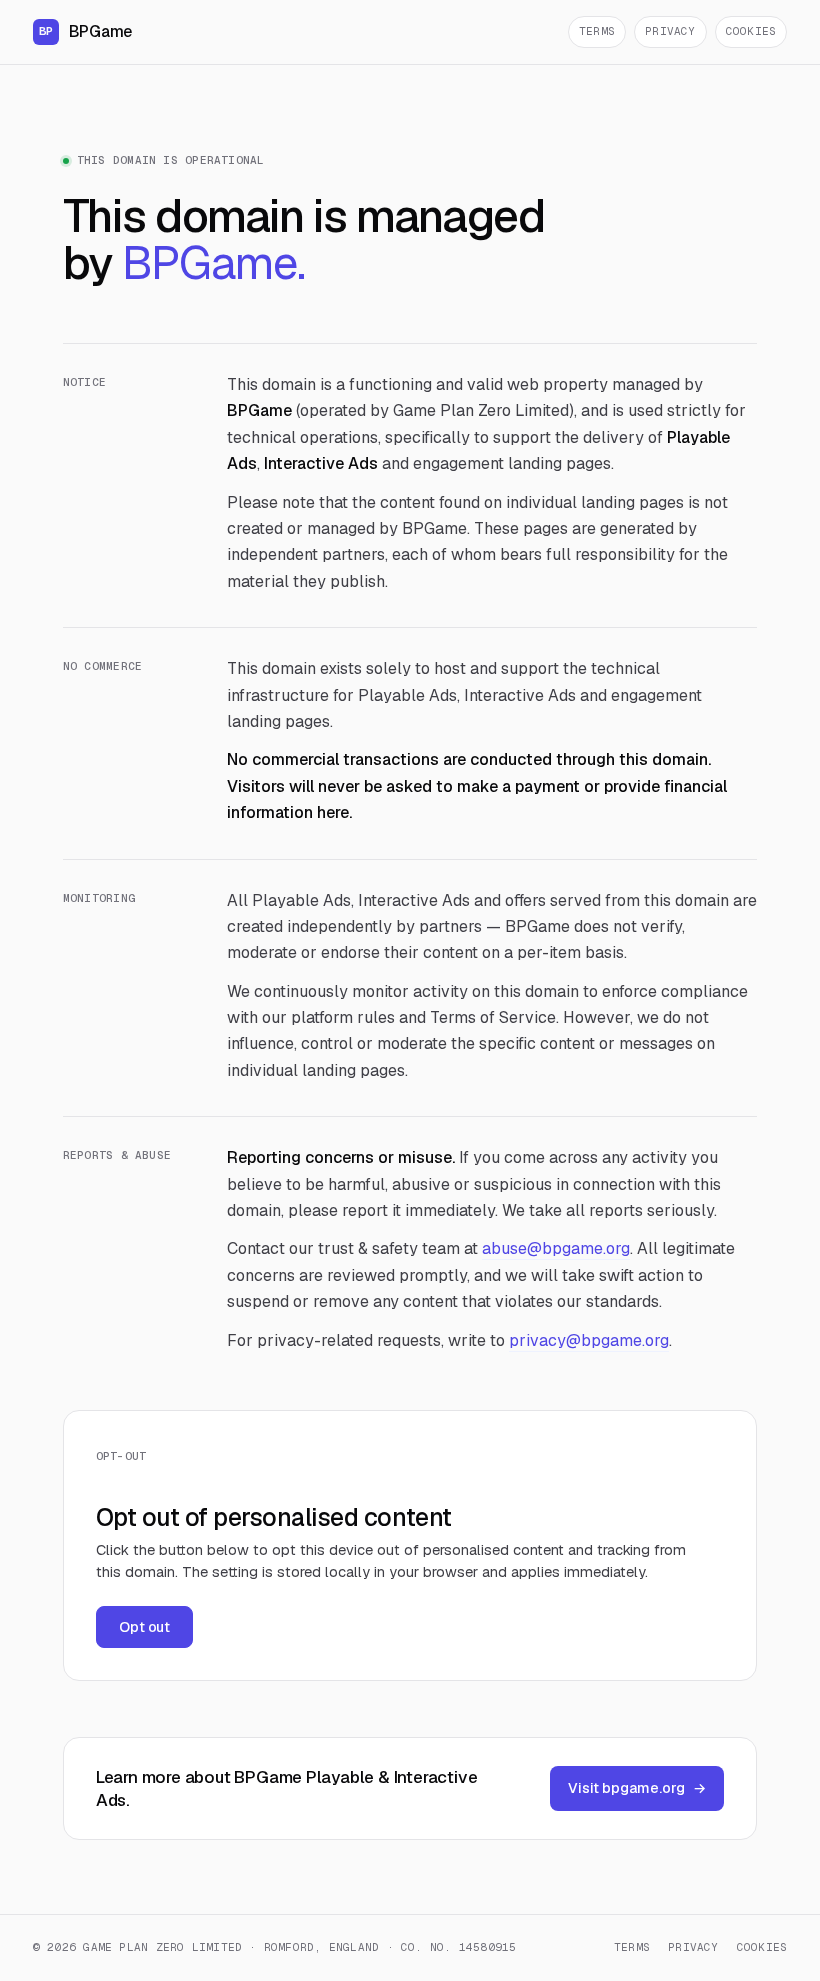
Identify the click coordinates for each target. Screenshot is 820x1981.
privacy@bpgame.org (589, 1340)
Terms (597, 31)
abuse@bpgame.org (556, 1248)
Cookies (751, 31)
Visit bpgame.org (637, 1788)
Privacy (670, 31)
